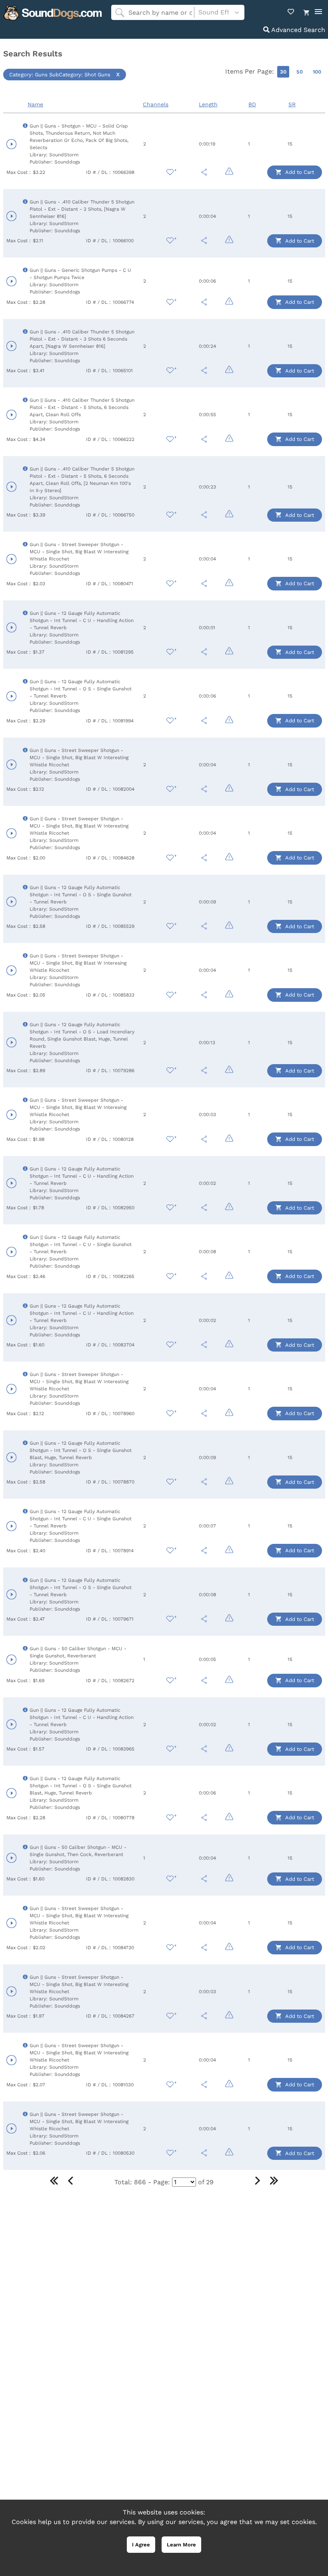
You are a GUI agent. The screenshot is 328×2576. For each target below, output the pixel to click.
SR (292, 104)
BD (252, 104)
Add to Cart (299, 172)
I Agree (141, 2545)
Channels (156, 104)
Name (35, 104)
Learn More (181, 2545)
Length (208, 104)
